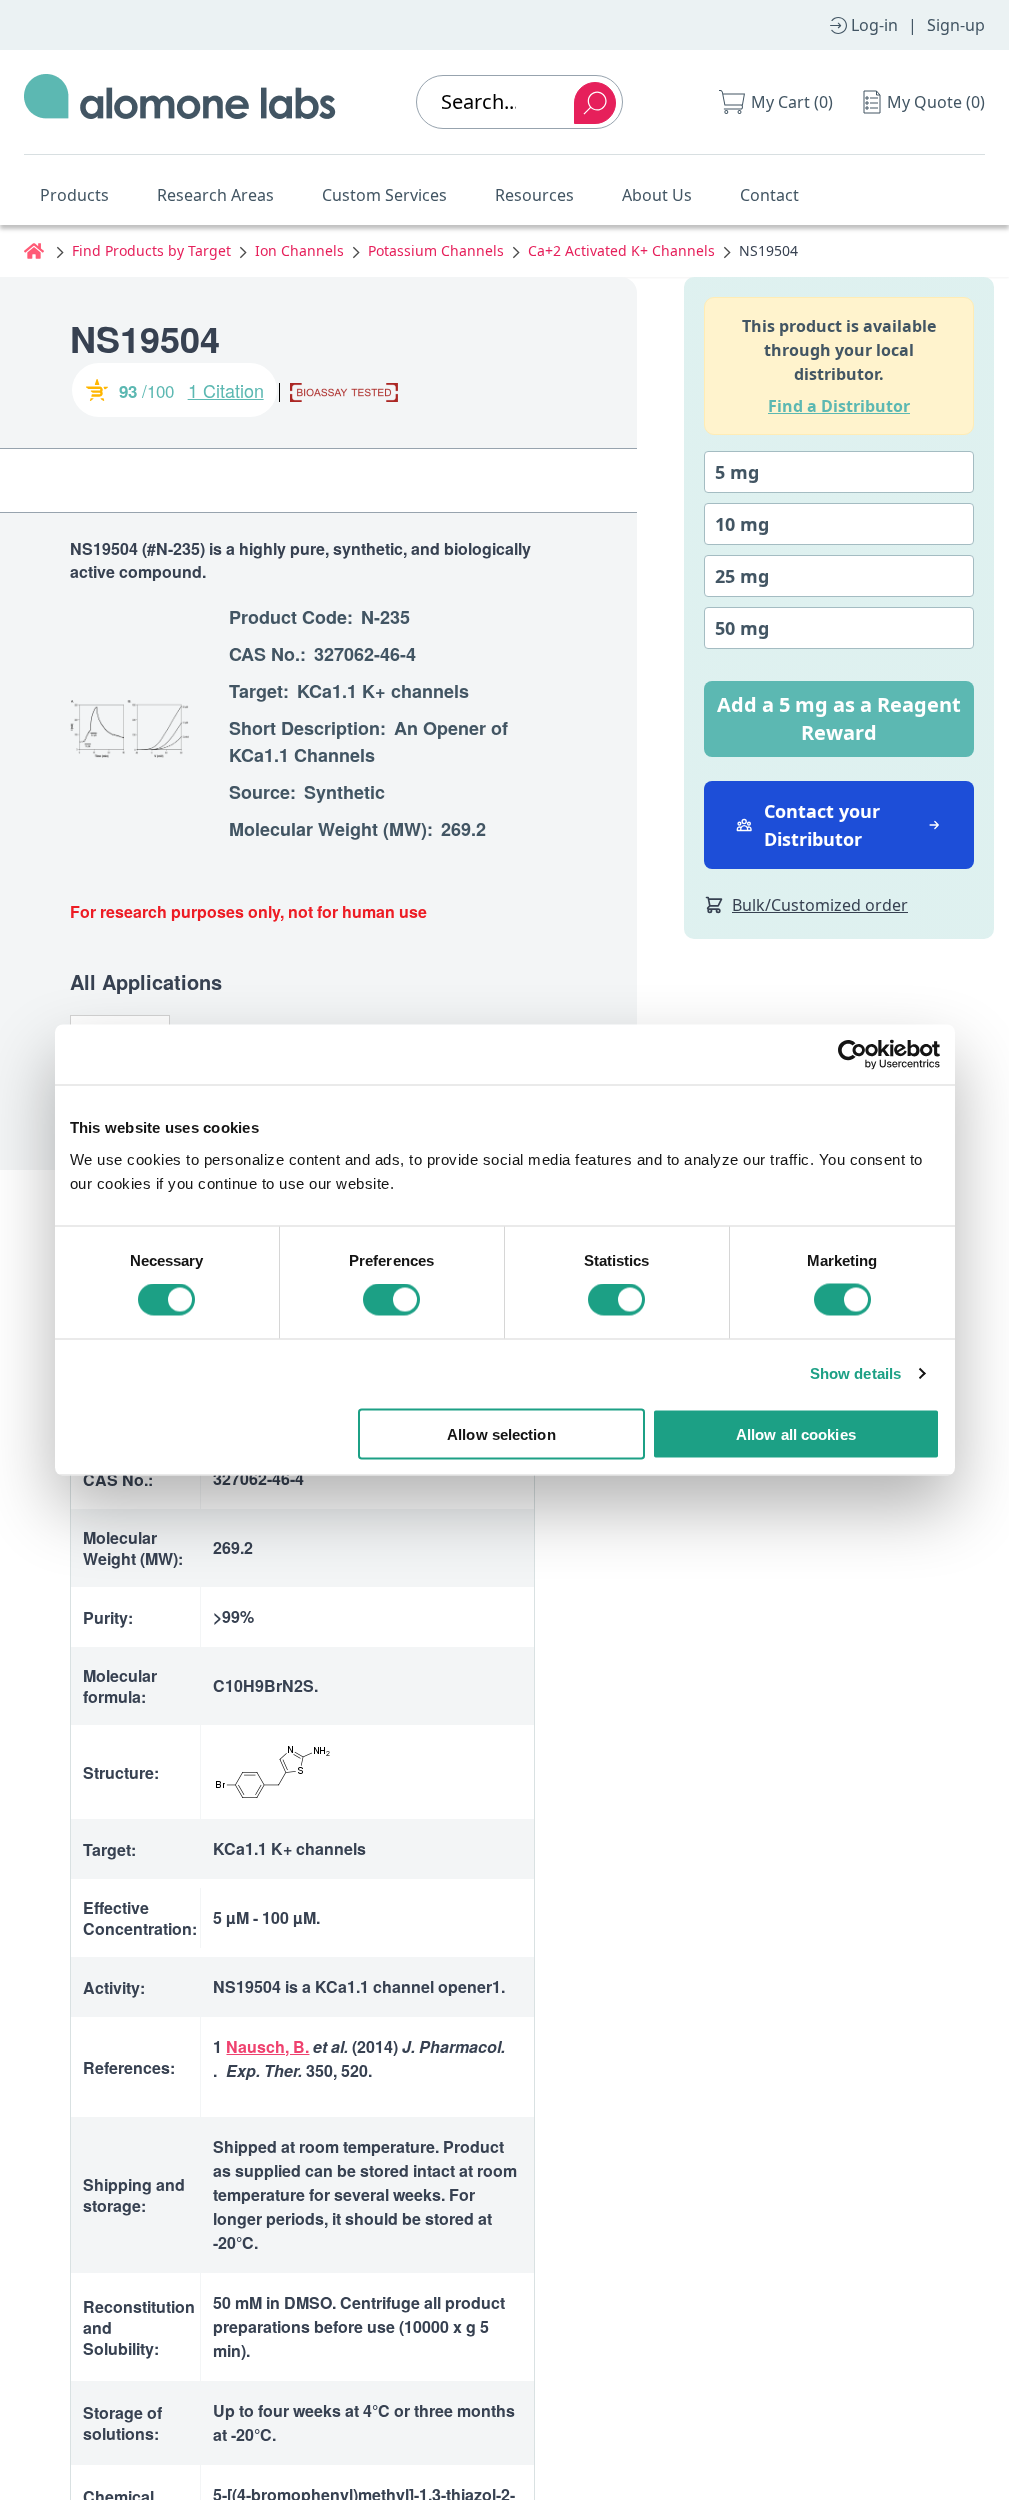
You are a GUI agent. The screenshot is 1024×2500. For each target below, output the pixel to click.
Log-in (874, 25)
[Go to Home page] (180, 102)
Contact (769, 195)
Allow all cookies (796, 1433)
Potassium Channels (436, 250)
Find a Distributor (839, 406)
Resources (534, 195)
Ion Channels (299, 250)
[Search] (595, 103)
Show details (855, 1373)
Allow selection (501, 1433)
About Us (657, 195)
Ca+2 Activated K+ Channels (621, 250)
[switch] (391, 1300)
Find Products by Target (151, 250)
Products (74, 195)
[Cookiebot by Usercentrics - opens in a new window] (852, 1055)
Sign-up (956, 25)
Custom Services (384, 195)
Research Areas (215, 195)
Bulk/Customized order (820, 905)
